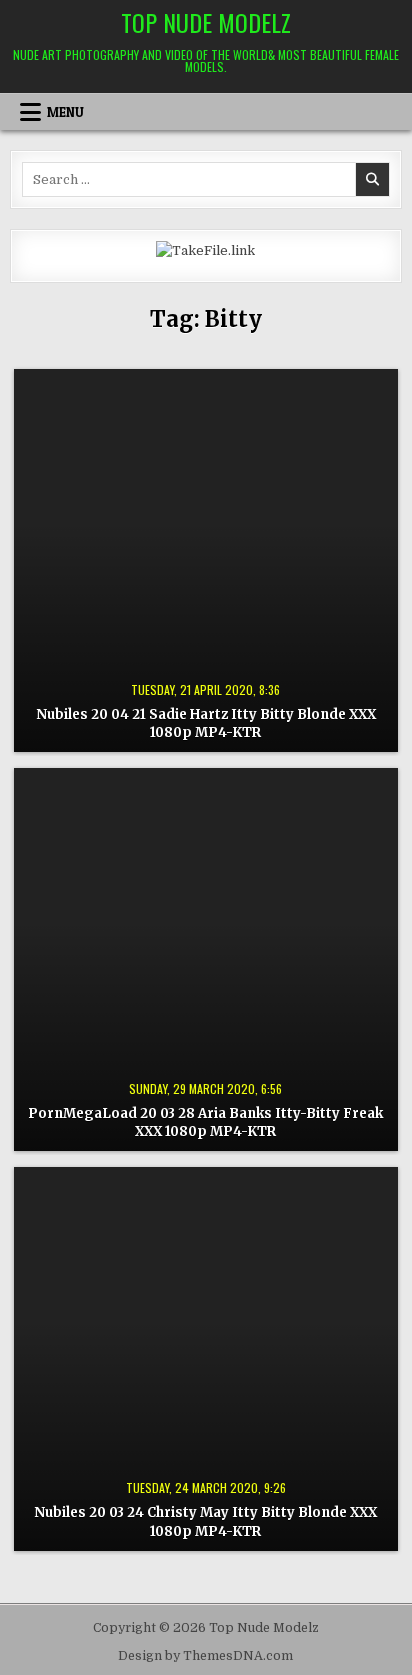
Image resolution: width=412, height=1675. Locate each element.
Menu (65, 112)
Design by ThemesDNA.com (205, 1656)
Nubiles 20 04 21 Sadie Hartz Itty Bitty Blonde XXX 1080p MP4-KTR (206, 723)
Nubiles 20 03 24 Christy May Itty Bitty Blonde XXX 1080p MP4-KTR (205, 1521)
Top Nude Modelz (206, 22)
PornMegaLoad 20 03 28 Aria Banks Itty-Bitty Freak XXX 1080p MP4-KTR (205, 1122)
